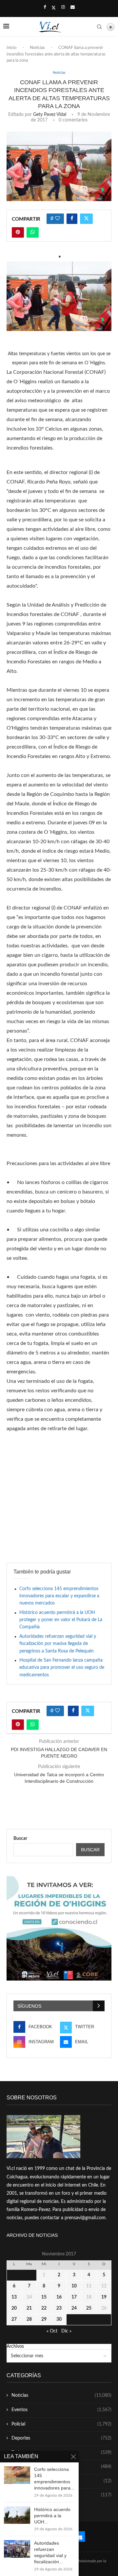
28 (29, 2319)
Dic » (66, 2331)
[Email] (73, 8)
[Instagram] (63, 8)
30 (59, 2319)
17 (74, 2297)
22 (44, 2308)
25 (89, 2308)
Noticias (37, 48)
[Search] (99, 27)
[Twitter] (54, 8)
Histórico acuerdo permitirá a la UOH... (52, 2516)
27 (14, 2319)
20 (14, 2308)
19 (104, 2297)
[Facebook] (45, 8)
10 (74, 2286)
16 (59, 2297)
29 (44, 2319)
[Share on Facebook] (72, 219)
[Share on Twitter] (86, 219)
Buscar (20, 1839)
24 (74, 2308)
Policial (61, 2424)
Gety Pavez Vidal (50, 115)
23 (59, 2308)
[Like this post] (58, 219)
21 (29, 2308)
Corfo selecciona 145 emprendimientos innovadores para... (54, 2479)
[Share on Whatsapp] (33, 232)
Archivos (15, 2347)
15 (44, 2297)
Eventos (61, 2410)
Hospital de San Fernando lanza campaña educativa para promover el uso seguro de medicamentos (62, 1668)
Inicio (11, 48)
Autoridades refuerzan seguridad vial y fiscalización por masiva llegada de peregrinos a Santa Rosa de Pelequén (58, 1644)
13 (14, 2297)
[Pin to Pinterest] (18, 232)
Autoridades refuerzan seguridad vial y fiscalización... (50, 2552)
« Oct (52, 2331)
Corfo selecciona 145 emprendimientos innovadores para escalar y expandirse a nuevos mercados (59, 1596)
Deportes (61, 2438)
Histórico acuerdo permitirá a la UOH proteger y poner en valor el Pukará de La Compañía (61, 1620)
